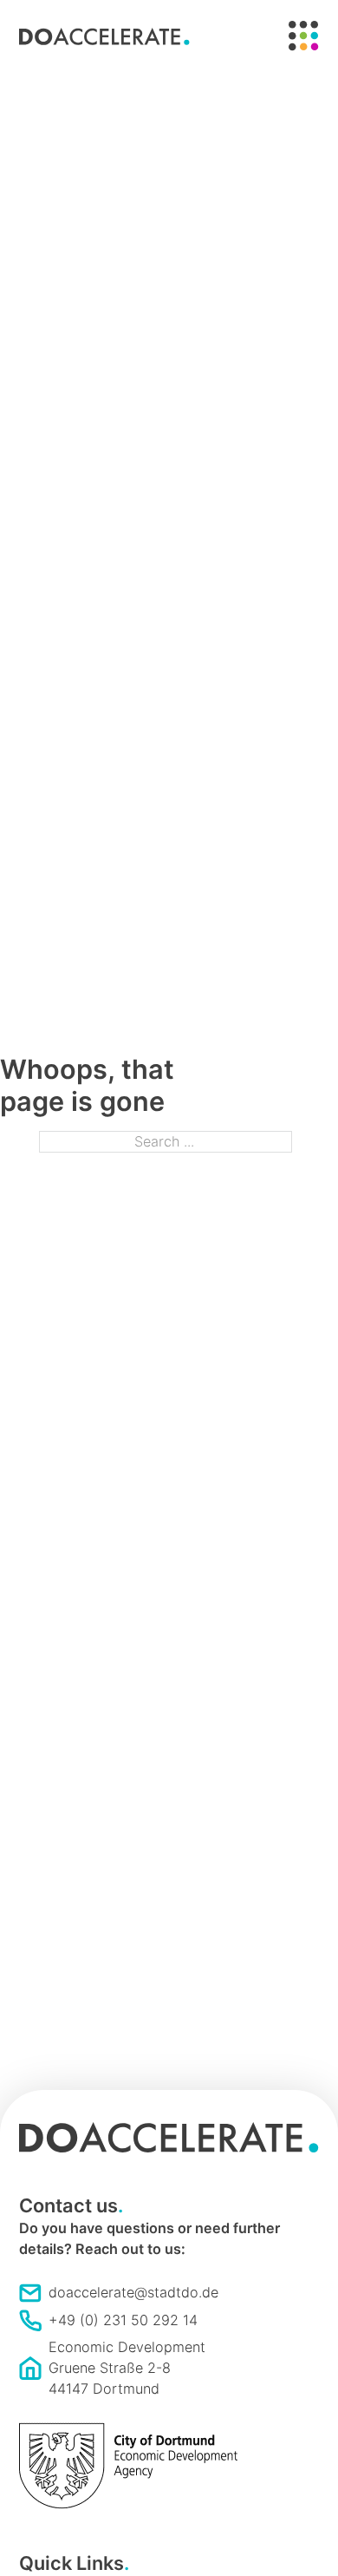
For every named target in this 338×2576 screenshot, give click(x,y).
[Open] (304, 36)
